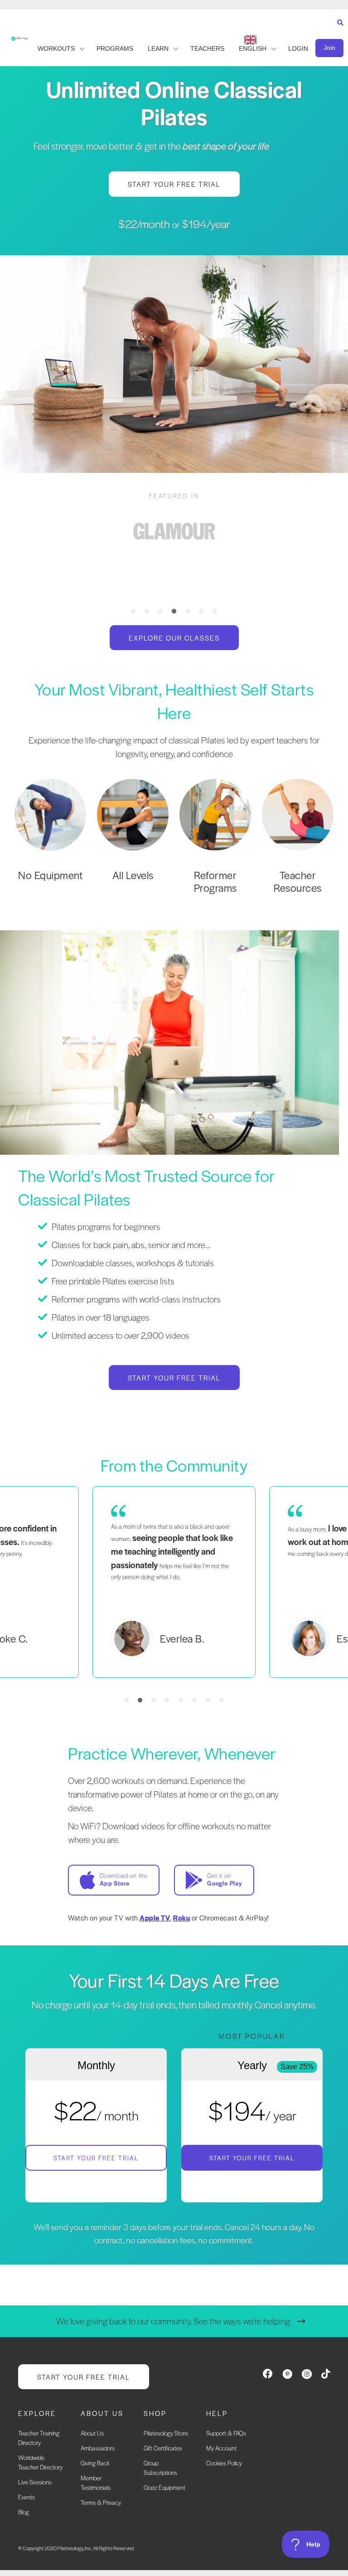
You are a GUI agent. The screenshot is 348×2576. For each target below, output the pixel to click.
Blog (24, 2512)
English (253, 49)
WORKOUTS (56, 49)
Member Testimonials (96, 2483)
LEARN (158, 49)
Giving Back (95, 2463)
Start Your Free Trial (96, 2158)
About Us (92, 2433)
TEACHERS (207, 49)
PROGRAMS (115, 49)
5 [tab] (188, 612)
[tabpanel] (174, 531)
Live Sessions (35, 2482)
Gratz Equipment (164, 2488)
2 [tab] (147, 612)
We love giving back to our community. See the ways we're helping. (174, 2321)
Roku (181, 1917)
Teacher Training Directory (39, 2438)
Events (27, 2497)
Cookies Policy (224, 2463)
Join (329, 48)
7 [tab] (215, 612)
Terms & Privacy (101, 2503)
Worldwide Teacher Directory (40, 2463)
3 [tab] (160, 612)
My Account (221, 2448)
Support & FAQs (226, 2433)
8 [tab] (222, 1701)
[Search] (338, 31)
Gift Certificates (163, 2448)
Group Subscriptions (160, 2468)
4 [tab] (174, 612)
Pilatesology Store (166, 2433)
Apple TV (155, 1917)
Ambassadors (98, 2448)
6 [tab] (201, 612)
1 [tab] (133, 612)
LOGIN (298, 49)
